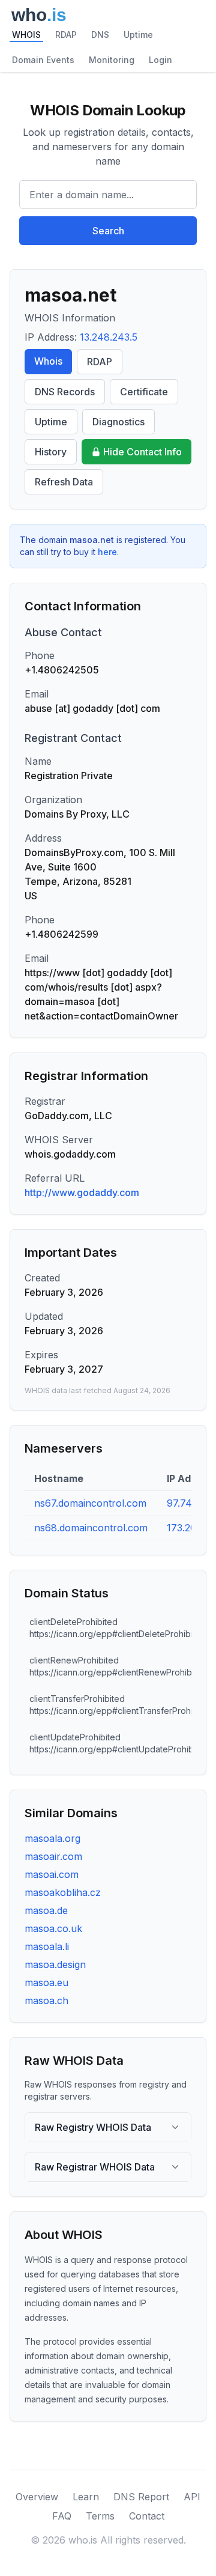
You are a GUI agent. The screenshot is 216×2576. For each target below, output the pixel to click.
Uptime (138, 35)
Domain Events (43, 60)
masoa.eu (46, 1982)
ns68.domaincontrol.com (91, 1528)
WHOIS (26, 35)
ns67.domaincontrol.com (90, 1503)
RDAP (66, 35)
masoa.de (46, 1910)
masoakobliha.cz (63, 1892)
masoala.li (47, 1946)
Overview (37, 2497)
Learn (86, 2497)
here (107, 552)
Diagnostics (118, 422)
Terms (100, 2516)
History (51, 452)
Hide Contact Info (142, 452)
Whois (48, 361)
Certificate (144, 392)
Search (108, 231)
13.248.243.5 (109, 337)
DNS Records (65, 392)
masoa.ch (46, 2000)
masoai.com (52, 1874)
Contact (147, 2516)
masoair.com (53, 1856)
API (192, 2497)
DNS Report (141, 2497)
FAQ (62, 2516)
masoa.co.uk (53, 1928)
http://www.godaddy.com (82, 1192)
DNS (100, 35)
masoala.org (52, 1838)
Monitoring (112, 60)
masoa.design (55, 1964)
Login (160, 60)
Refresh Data (64, 482)
